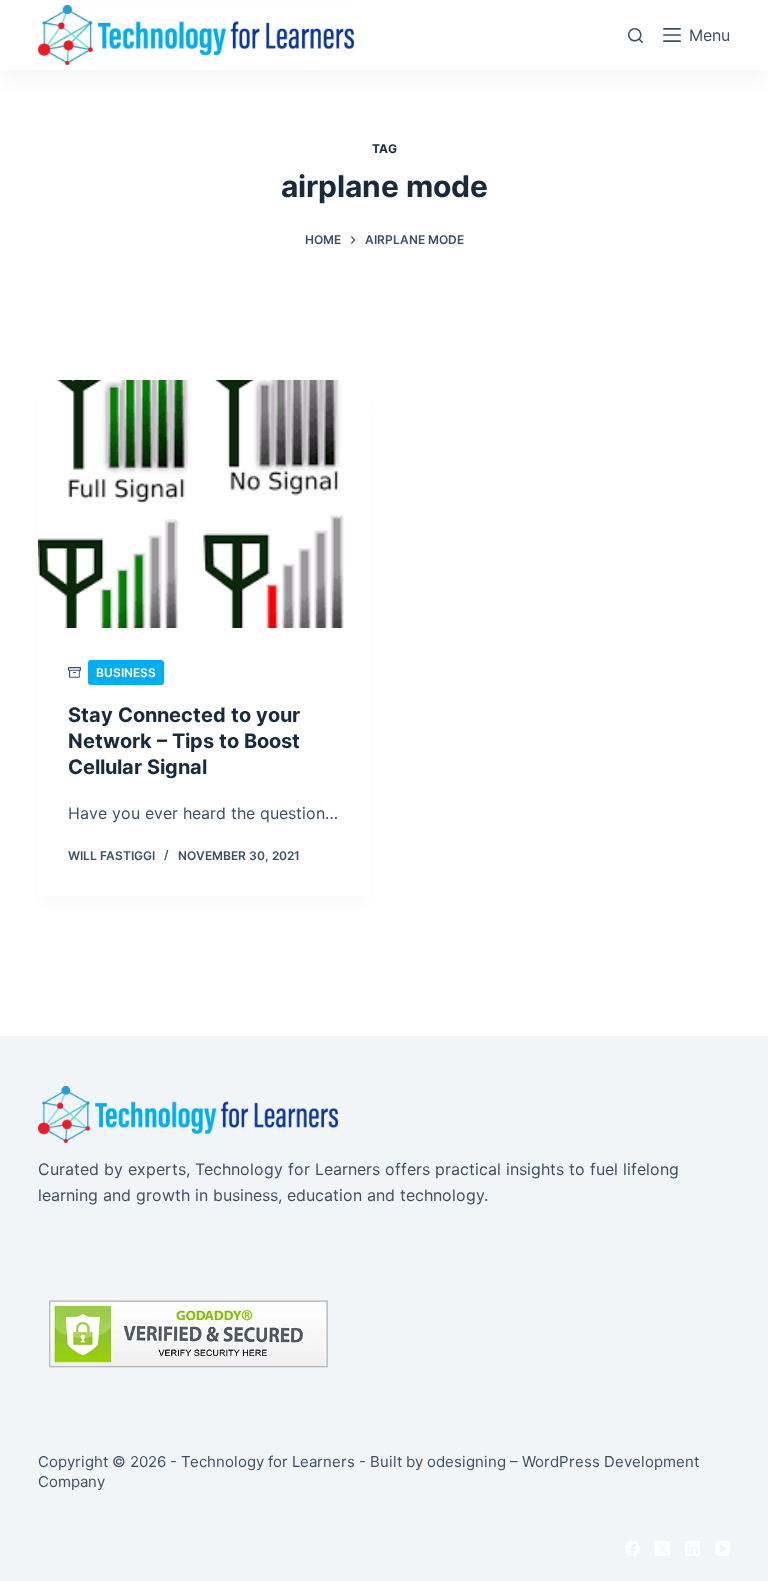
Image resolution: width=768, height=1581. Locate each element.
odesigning (466, 1461)
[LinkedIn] (692, 1548)
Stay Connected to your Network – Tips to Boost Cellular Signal (184, 741)
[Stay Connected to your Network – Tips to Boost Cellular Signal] (203, 504)
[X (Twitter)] (662, 1548)
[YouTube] (722, 1548)
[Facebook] (632, 1548)
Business (126, 672)
